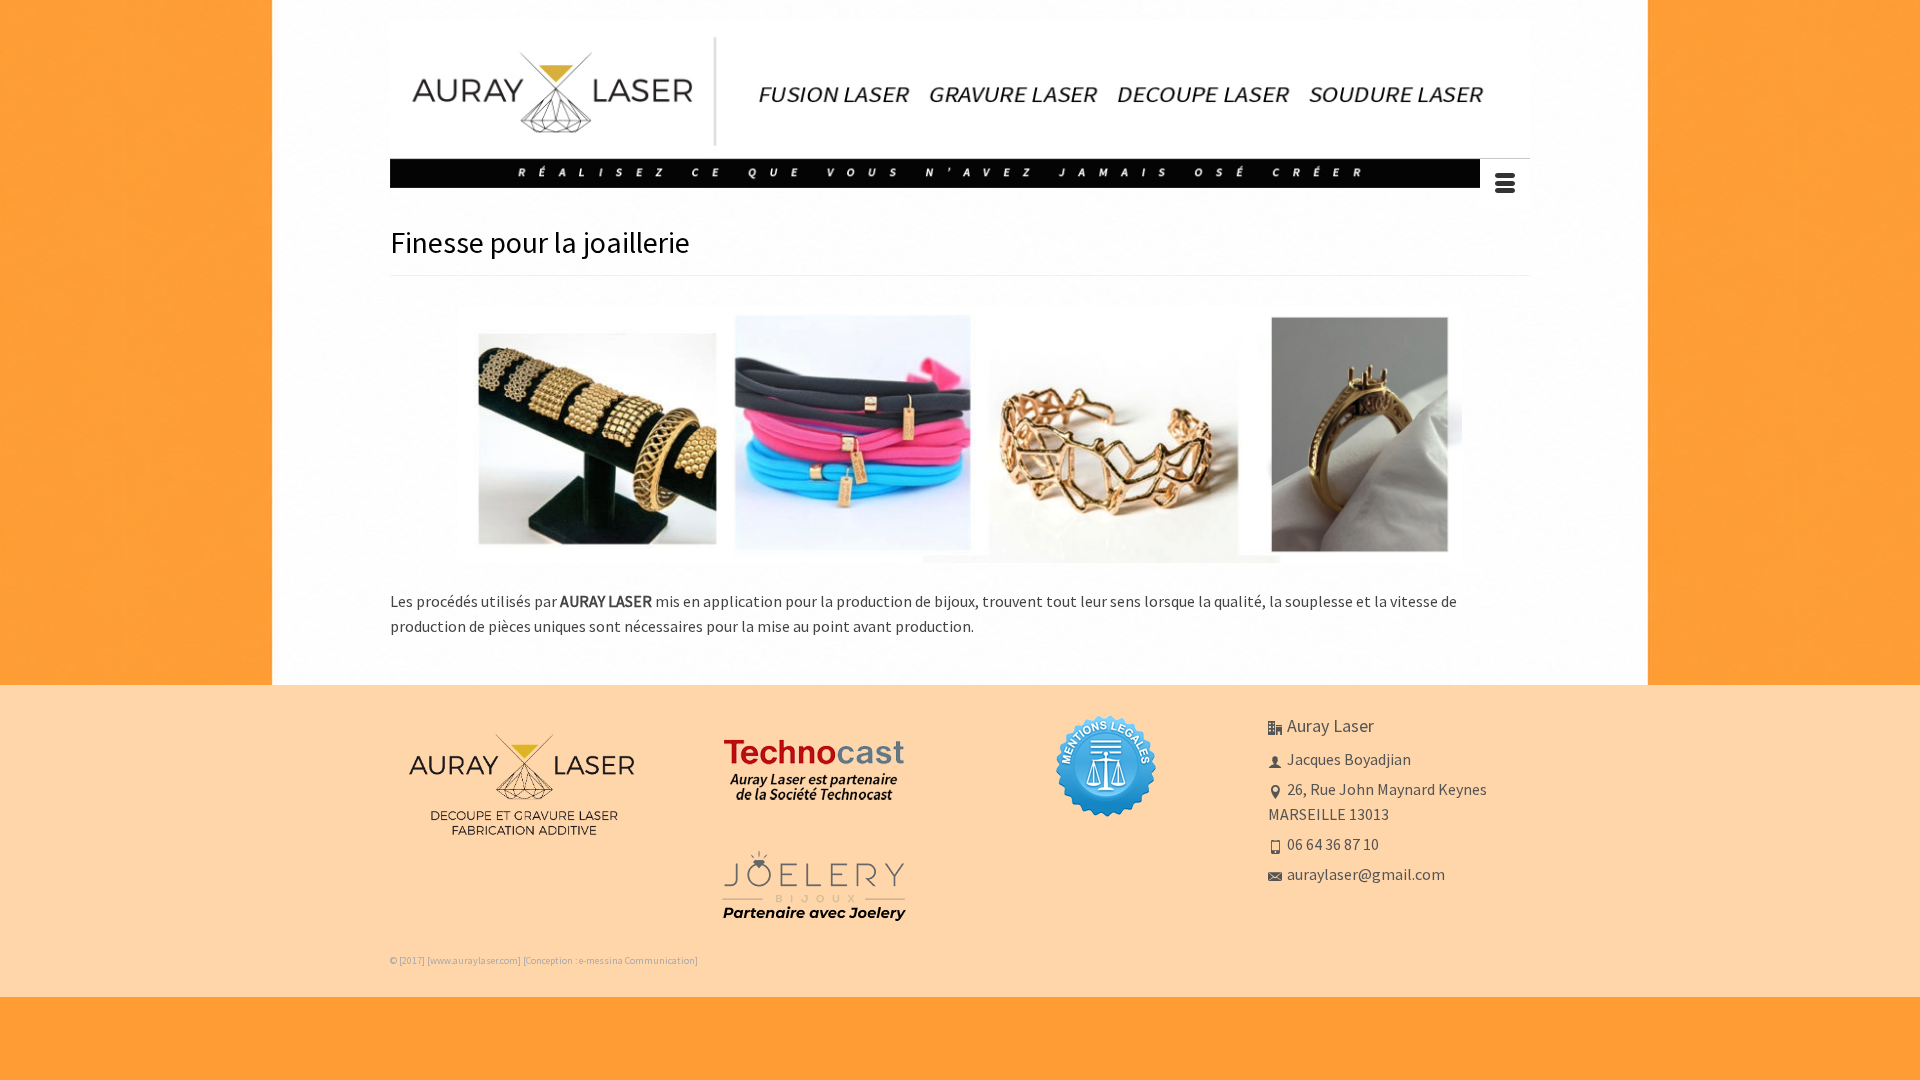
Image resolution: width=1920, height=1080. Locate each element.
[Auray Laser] (960, 104)
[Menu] (1505, 184)
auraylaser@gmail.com (1366, 874)
